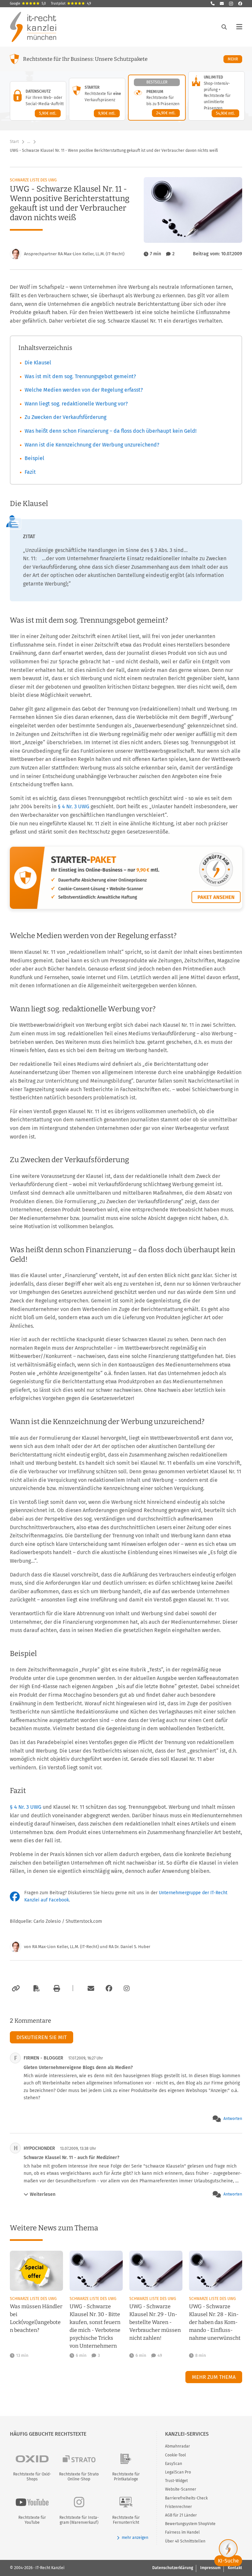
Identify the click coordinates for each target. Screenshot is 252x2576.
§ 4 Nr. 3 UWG (73, 806)
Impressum (210, 2568)
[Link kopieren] (15, 1989)
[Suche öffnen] (224, 27)
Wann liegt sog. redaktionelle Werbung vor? (76, 404)
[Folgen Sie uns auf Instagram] (231, 4)
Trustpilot (71, 4)
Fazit (30, 472)
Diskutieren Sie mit (42, 2037)
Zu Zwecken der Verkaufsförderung (65, 417)
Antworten (233, 2119)
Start (14, 142)
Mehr (235, 59)
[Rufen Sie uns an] (213, 4)
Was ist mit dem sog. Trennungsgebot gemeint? (80, 376)
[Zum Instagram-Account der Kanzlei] (127, 1989)
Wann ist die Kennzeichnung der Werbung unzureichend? (92, 445)
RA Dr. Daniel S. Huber (129, 1947)
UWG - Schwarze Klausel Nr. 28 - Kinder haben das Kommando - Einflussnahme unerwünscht (215, 2322)
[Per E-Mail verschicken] (90, 1989)
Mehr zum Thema (214, 2377)
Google (28, 4)
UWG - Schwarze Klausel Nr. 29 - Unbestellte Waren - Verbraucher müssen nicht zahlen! (155, 2322)
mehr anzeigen (135, 2538)
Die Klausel (38, 363)
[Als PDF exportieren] (36, 1989)
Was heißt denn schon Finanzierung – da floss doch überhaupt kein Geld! (111, 431)
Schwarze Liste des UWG (33, 180)
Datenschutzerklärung (173, 2568)
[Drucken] (56, 1989)
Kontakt (235, 2568)
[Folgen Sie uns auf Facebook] (240, 4)
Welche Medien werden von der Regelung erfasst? (84, 390)
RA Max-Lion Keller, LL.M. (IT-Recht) (65, 1947)
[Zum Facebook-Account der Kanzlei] (109, 1989)
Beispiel (34, 458)
